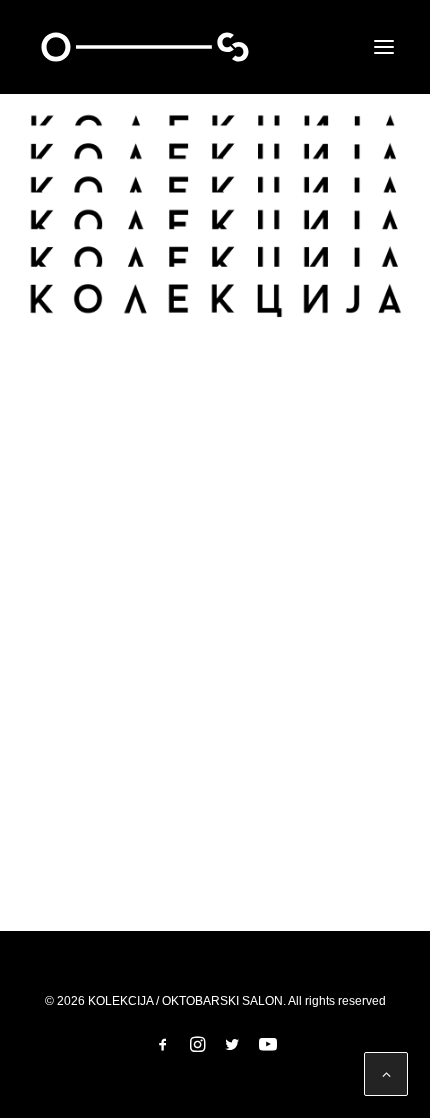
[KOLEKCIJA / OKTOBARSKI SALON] (145, 47)
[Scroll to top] (386, 1073)
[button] (384, 47)
